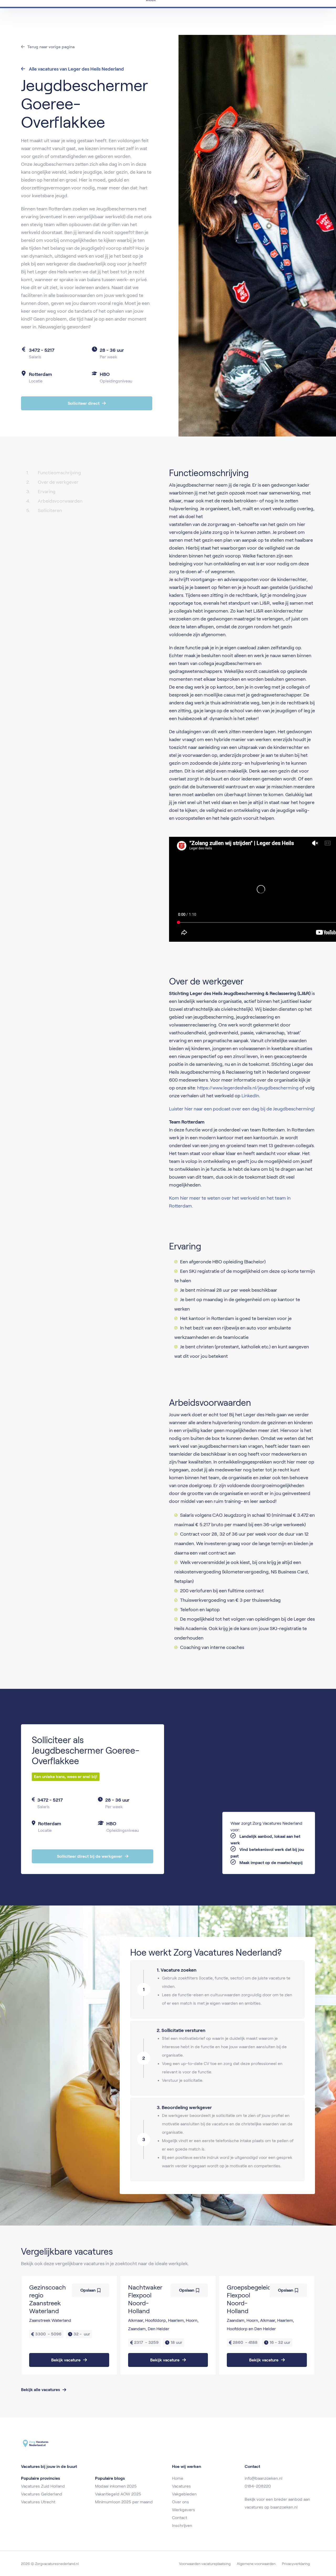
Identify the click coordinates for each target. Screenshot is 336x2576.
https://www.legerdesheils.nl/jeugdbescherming (248, 1088)
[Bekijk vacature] (69, 2325)
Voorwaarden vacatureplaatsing (205, 2564)
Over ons (180, 2502)
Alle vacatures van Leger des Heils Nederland (76, 69)
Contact (180, 2518)
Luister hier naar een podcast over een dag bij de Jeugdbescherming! (242, 1109)
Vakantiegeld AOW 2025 (118, 2494)
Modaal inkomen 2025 (116, 2486)
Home (178, 2478)
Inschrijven (182, 2526)
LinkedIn (250, 1096)
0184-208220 (258, 2486)
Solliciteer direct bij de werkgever (90, 1856)
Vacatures (181, 2486)
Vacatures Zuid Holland (43, 2486)
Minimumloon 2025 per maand (124, 2502)
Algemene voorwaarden (256, 2564)
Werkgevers (183, 2510)
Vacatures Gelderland (42, 2494)
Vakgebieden (184, 2494)
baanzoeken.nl (284, 2507)
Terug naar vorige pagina (51, 47)
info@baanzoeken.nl (264, 2478)
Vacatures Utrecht (38, 2502)
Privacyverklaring (296, 2564)
